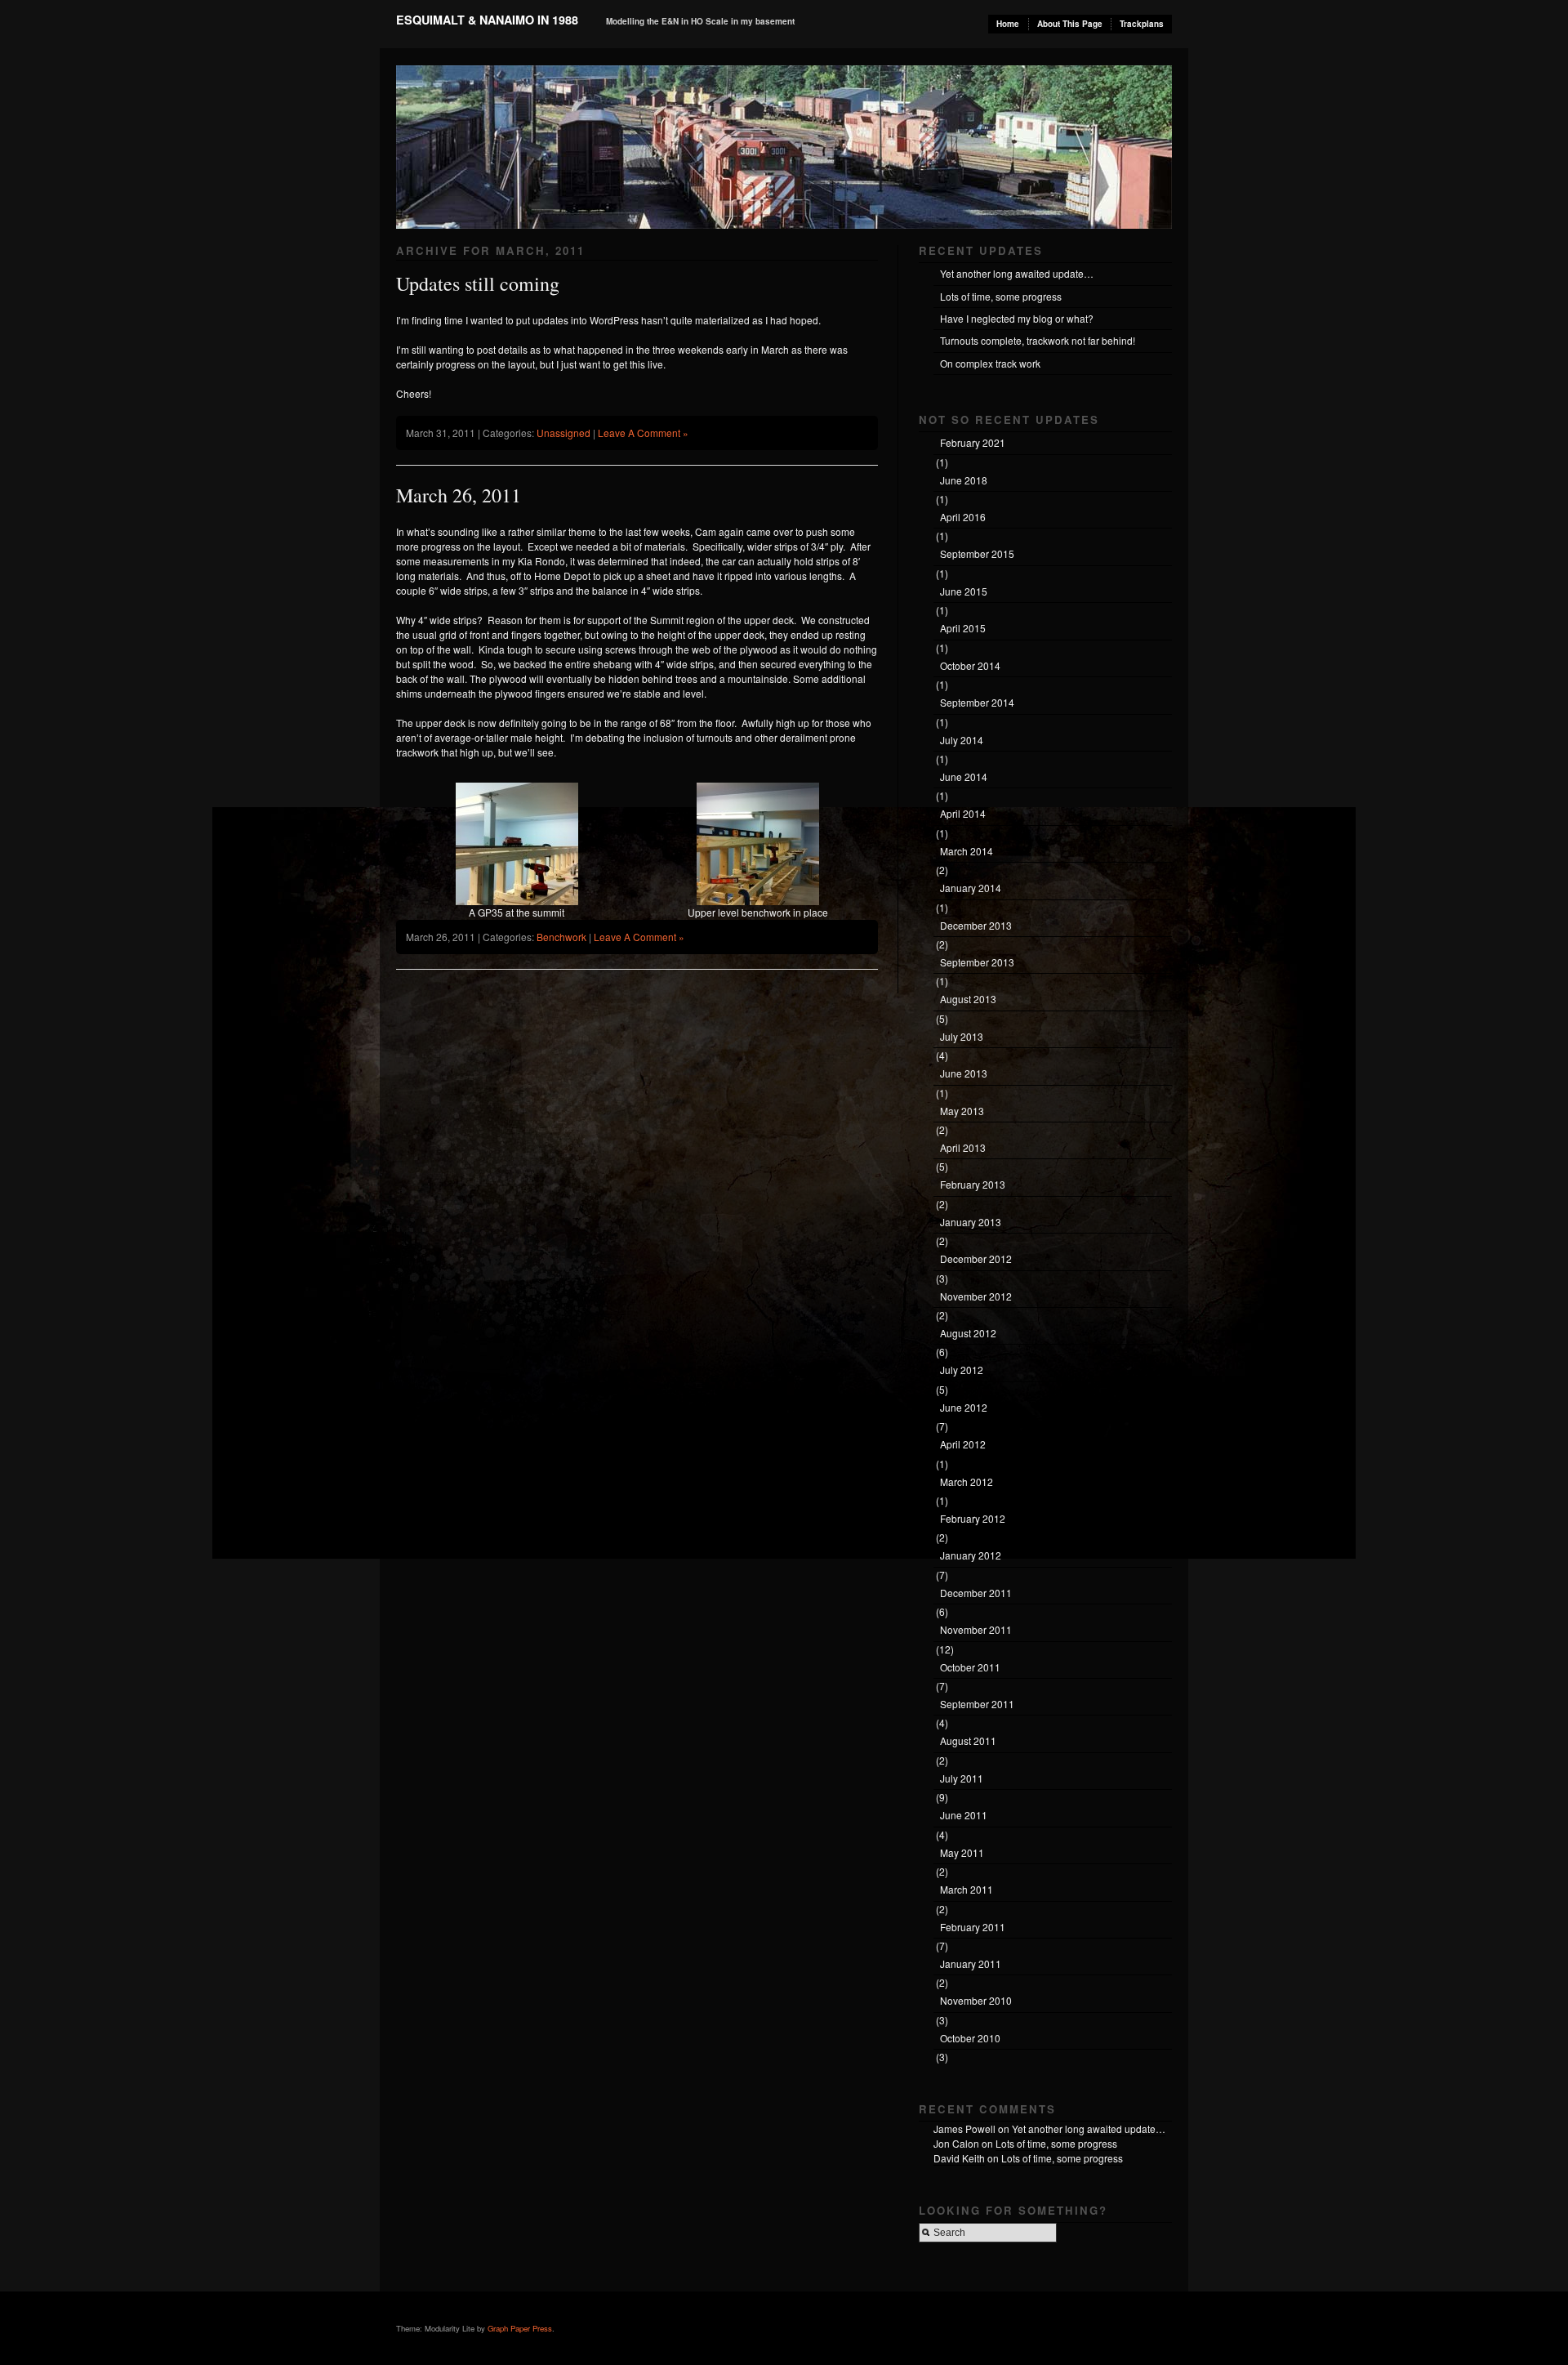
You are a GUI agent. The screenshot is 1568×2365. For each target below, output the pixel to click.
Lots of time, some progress (1001, 296)
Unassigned (563, 433)
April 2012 (963, 1444)
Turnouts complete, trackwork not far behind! (1038, 340)
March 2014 (967, 851)
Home (1008, 24)
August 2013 (968, 999)
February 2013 (973, 1184)
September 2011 (977, 1704)
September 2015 (977, 553)
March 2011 (967, 1889)
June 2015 (964, 591)
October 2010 (970, 2038)
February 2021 (973, 442)
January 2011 (971, 1963)
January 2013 (971, 1222)
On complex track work (990, 363)
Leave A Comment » (643, 433)
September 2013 (977, 962)
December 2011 (976, 1593)
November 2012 (976, 1296)
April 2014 (963, 813)
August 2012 (968, 1333)
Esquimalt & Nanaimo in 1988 (487, 20)
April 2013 (963, 1147)
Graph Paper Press (520, 2328)
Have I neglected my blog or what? (1017, 318)
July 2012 (962, 1370)
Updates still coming (478, 283)
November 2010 (976, 2000)
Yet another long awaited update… (1017, 273)
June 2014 (964, 776)
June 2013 (964, 1073)
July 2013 (962, 1036)
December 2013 (976, 925)
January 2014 (971, 888)
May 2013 (962, 1111)
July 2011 (962, 1778)
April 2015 (963, 628)
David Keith (959, 2158)
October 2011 (970, 1667)
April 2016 (963, 517)
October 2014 (970, 665)
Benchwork (561, 937)
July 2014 (962, 740)
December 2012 (976, 1258)
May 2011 (962, 1852)
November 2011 (976, 1629)
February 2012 (973, 1518)
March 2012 (967, 1481)
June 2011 (964, 1815)
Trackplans (1142, 24)
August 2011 (968, 1740)
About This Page (1070, 24)
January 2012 (971, 1555)
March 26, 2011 (459, 495)
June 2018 (964, 480)
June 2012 (964, 1407)
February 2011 (973, 1927)
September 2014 (977, 702)
